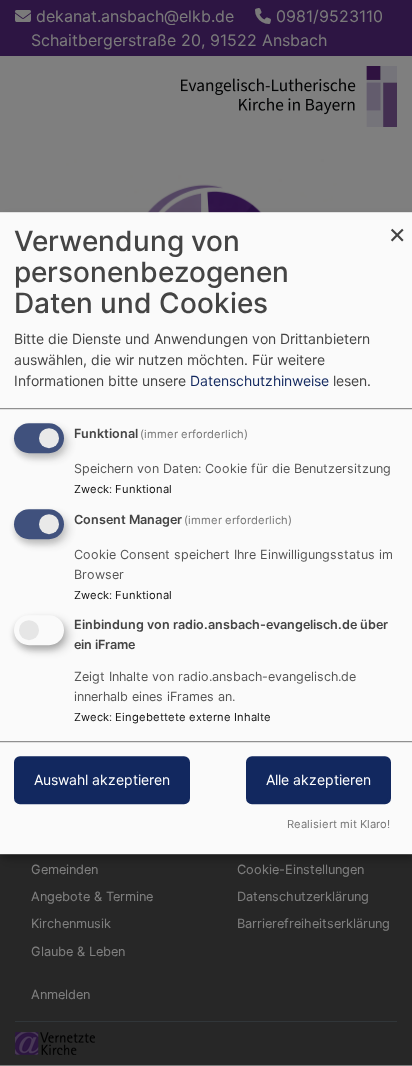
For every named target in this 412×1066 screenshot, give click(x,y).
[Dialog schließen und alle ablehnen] (397, 224)
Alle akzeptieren (318, 779)
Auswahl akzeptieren (102, 779)
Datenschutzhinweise (259, 380)
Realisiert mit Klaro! (338, 824)
